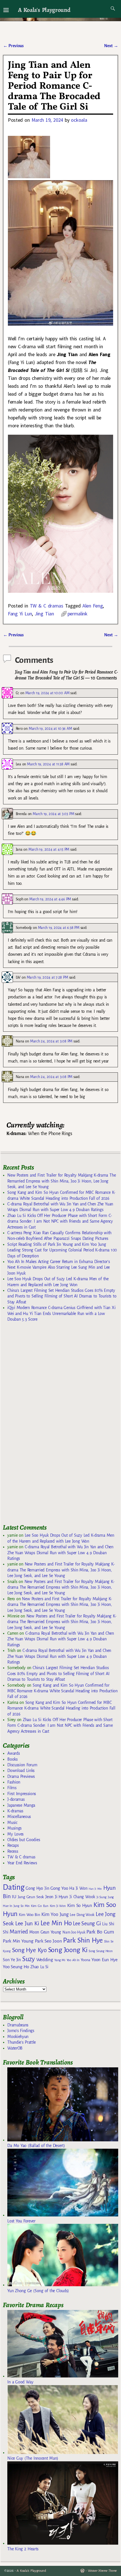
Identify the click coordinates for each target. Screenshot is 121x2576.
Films (12, 1788)
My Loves (15, 1834)
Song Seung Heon (100, 1951)
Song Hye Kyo (29, 1950)
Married (19, 1932)
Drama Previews (21, 1776)
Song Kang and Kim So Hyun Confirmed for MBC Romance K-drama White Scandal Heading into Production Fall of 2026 (62, 1691)
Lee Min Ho (56, 1923)
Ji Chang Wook (82, 1897)
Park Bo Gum (100, 1932)
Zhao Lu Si (39, 1967)
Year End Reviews (22, 1863)
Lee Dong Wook (82, 1915)
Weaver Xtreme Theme (102, 2571)
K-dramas (15, 1811)
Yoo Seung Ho (16, 1967)
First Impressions (22, 1794)
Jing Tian (44, 614)
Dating (14, 1887)
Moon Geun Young (45, 1932)
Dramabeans (18, 2025)
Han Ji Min (95, 1889)
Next (111, 46)
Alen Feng (93, 606)
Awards (14, 1753)
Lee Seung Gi (87, 1924)
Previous (13, 46)
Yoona (85, 1960)
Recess (13, 1851)
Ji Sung (101, 1897)
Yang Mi (60, 1960)
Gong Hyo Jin (37, 1888)
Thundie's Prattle (22, 2042)
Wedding (45, 1960)
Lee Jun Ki (27, 1923)
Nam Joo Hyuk (74, 1932)
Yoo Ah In (73, 1960)
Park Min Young (18, 1941)
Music (12, 1822)
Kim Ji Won (58, 1906)
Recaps (13, 1845)
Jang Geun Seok (31, 1897)
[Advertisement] (45, 1425)
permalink (78, 614)
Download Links (21, 1771)
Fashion (14, 1782)
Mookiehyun (18, 2037)
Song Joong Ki (68, 1950)
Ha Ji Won (78, 1888)
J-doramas (16, 1799)
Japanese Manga (21, 1805)
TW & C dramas (47, 606)
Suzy (29, 1959)
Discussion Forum (22, 1765)
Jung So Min (22, 1906)
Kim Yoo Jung (55, 1914)
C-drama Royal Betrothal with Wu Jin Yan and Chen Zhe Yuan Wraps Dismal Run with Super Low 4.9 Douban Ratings (60, 1553)
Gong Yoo (59, 1888)
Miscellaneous (19, 1817)
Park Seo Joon (48, 1941)
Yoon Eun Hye (104, 1960)
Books (12, 1759)
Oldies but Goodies (24, 1840)
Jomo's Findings (21, 2031)
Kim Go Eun (40, 1906)
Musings (14, 1828)
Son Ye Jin (12, 1960)
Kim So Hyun (80, 1905)
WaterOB (15, 2048)
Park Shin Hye (83, 1940)
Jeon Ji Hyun (57, 1897)
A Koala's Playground (44, 10)
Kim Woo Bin (29, 1915)
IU (14, 1897)
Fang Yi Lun (20, 614)
